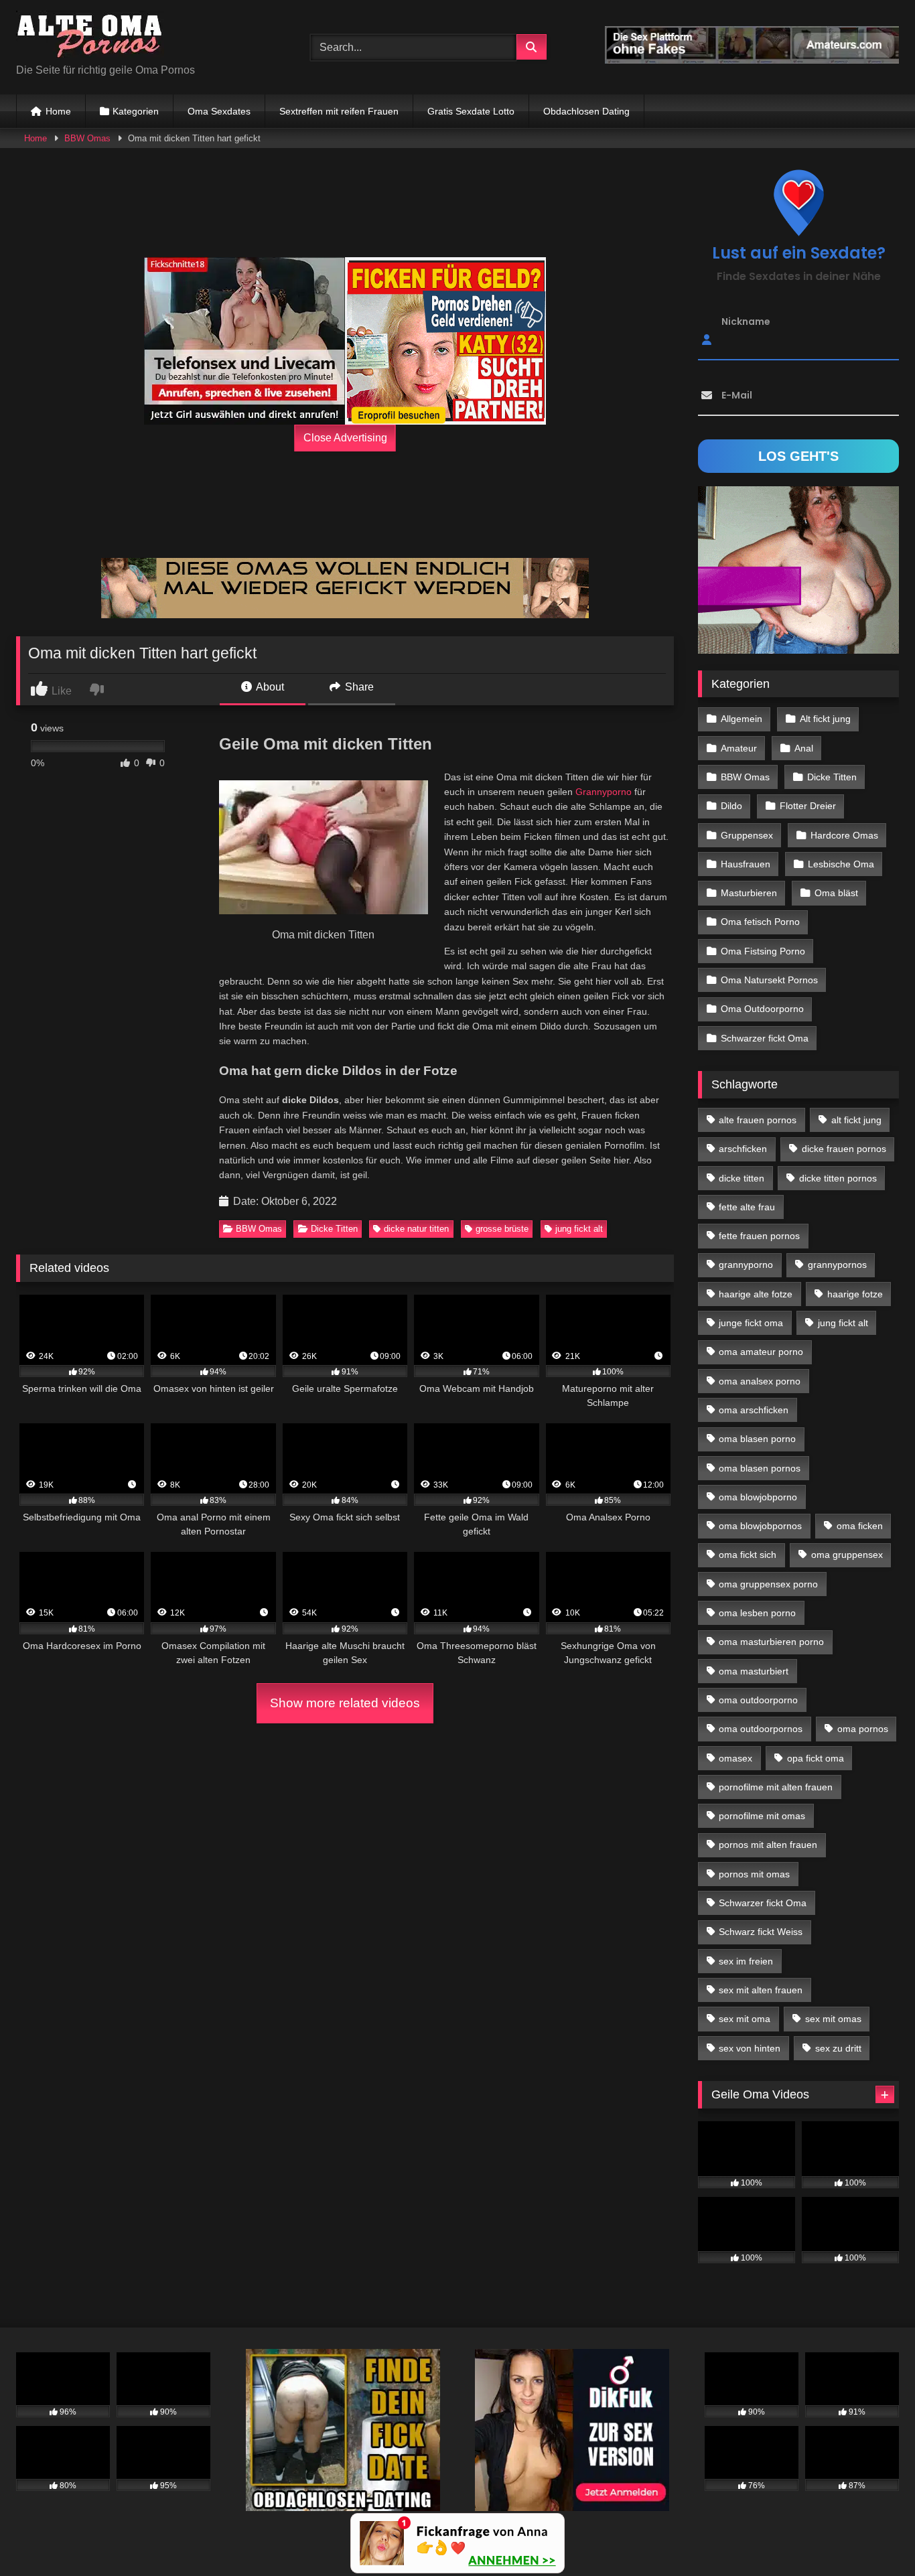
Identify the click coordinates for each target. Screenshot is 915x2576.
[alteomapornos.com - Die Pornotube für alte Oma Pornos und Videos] (90, 37)
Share (358, 687)
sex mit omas (833, 2019)
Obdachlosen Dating (586, 111)
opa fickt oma (816, 1758)
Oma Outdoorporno (762, 1009)
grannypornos (837, 1265)
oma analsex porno (760, 1381)
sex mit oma (745, 2019)
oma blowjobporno (758, 1497)
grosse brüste (502, 1229)
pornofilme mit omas (762, 1816)
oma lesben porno (757, 1613)
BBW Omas (87, 138)
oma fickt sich (748, 1555)
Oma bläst (836, 893)
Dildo (731, 806)
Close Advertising (345, 438)
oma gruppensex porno (768, 1584)
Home (58, 111)
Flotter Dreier (808, 806)
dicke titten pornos (838, 1178)
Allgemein (742, 719)
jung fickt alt (579, 1229)
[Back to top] (873, 2536)
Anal (804, 748)
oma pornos (863, 1729)
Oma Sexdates (219, 111)
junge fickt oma (751, 1323)
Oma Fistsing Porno (763, 951)
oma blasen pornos (760, 1468)
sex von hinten (750, 2048)
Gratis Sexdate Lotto (471, 111)
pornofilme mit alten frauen (776, 1787)
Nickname (746, 321)
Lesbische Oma (841, 864)
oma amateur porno (761, 1352)
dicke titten (742, 1178)
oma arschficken (754, 1410)
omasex (735, 1758)
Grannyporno (604, 792)
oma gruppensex (847, 1555)
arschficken (743, 1149)
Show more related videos (345, 1703)
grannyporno (746, 1265)
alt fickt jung (856, 1120)
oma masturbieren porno (771, 1642)
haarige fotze (855, 1294)
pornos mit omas (754, 1874)
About (269, 687)
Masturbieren (749, 893)
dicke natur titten (416, 1229)
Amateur (739, 748)
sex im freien (746, 1961)
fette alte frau (747, 1207)
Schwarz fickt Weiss (761, 1932)
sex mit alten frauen (761, 1990)
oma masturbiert (754, 1671)
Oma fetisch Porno (760, 922)
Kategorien (136, 111)
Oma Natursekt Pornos (769, 980)
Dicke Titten (334, 1229)
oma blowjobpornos (760, 1526)
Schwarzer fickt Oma (765, 1038)
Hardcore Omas (844, 835)
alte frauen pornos (758, 1120)
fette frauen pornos (759, 1236)
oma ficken (860, 1526)
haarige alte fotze (756, 1294)
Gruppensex (747, 835)
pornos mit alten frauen (768, 1845)
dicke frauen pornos (844, 1149)
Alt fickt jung (825, 719)
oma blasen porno (757, 1439)
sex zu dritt (838, 2048)
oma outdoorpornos (761, 1729)
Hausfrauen (746, 864)
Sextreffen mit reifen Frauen (339, 111)
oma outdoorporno (758, 1700)
